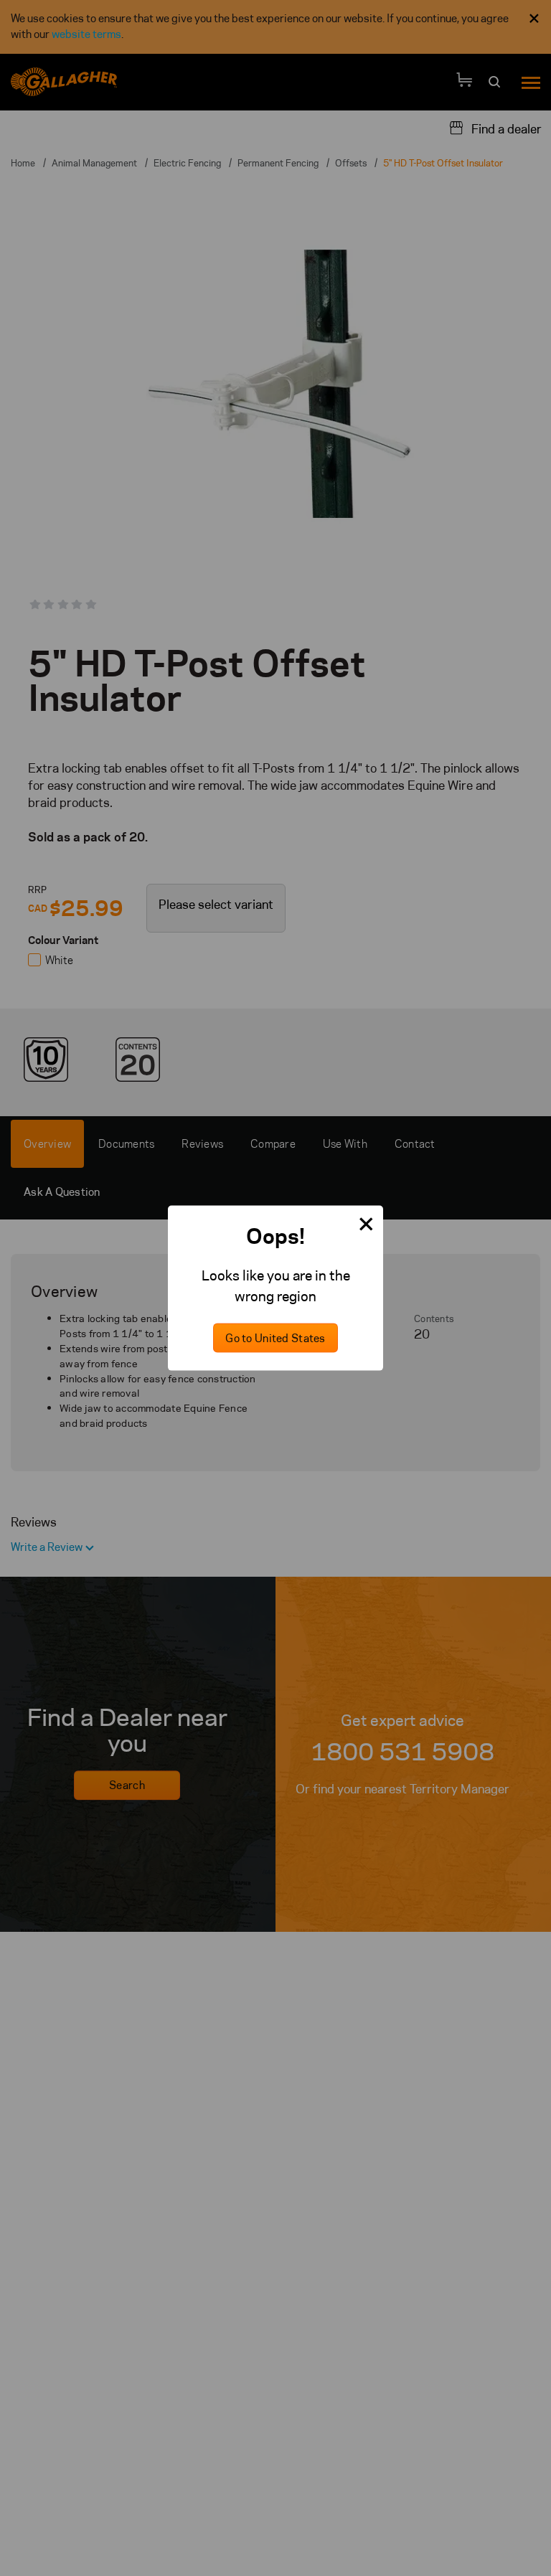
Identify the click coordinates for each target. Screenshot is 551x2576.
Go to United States (275, 1338)
